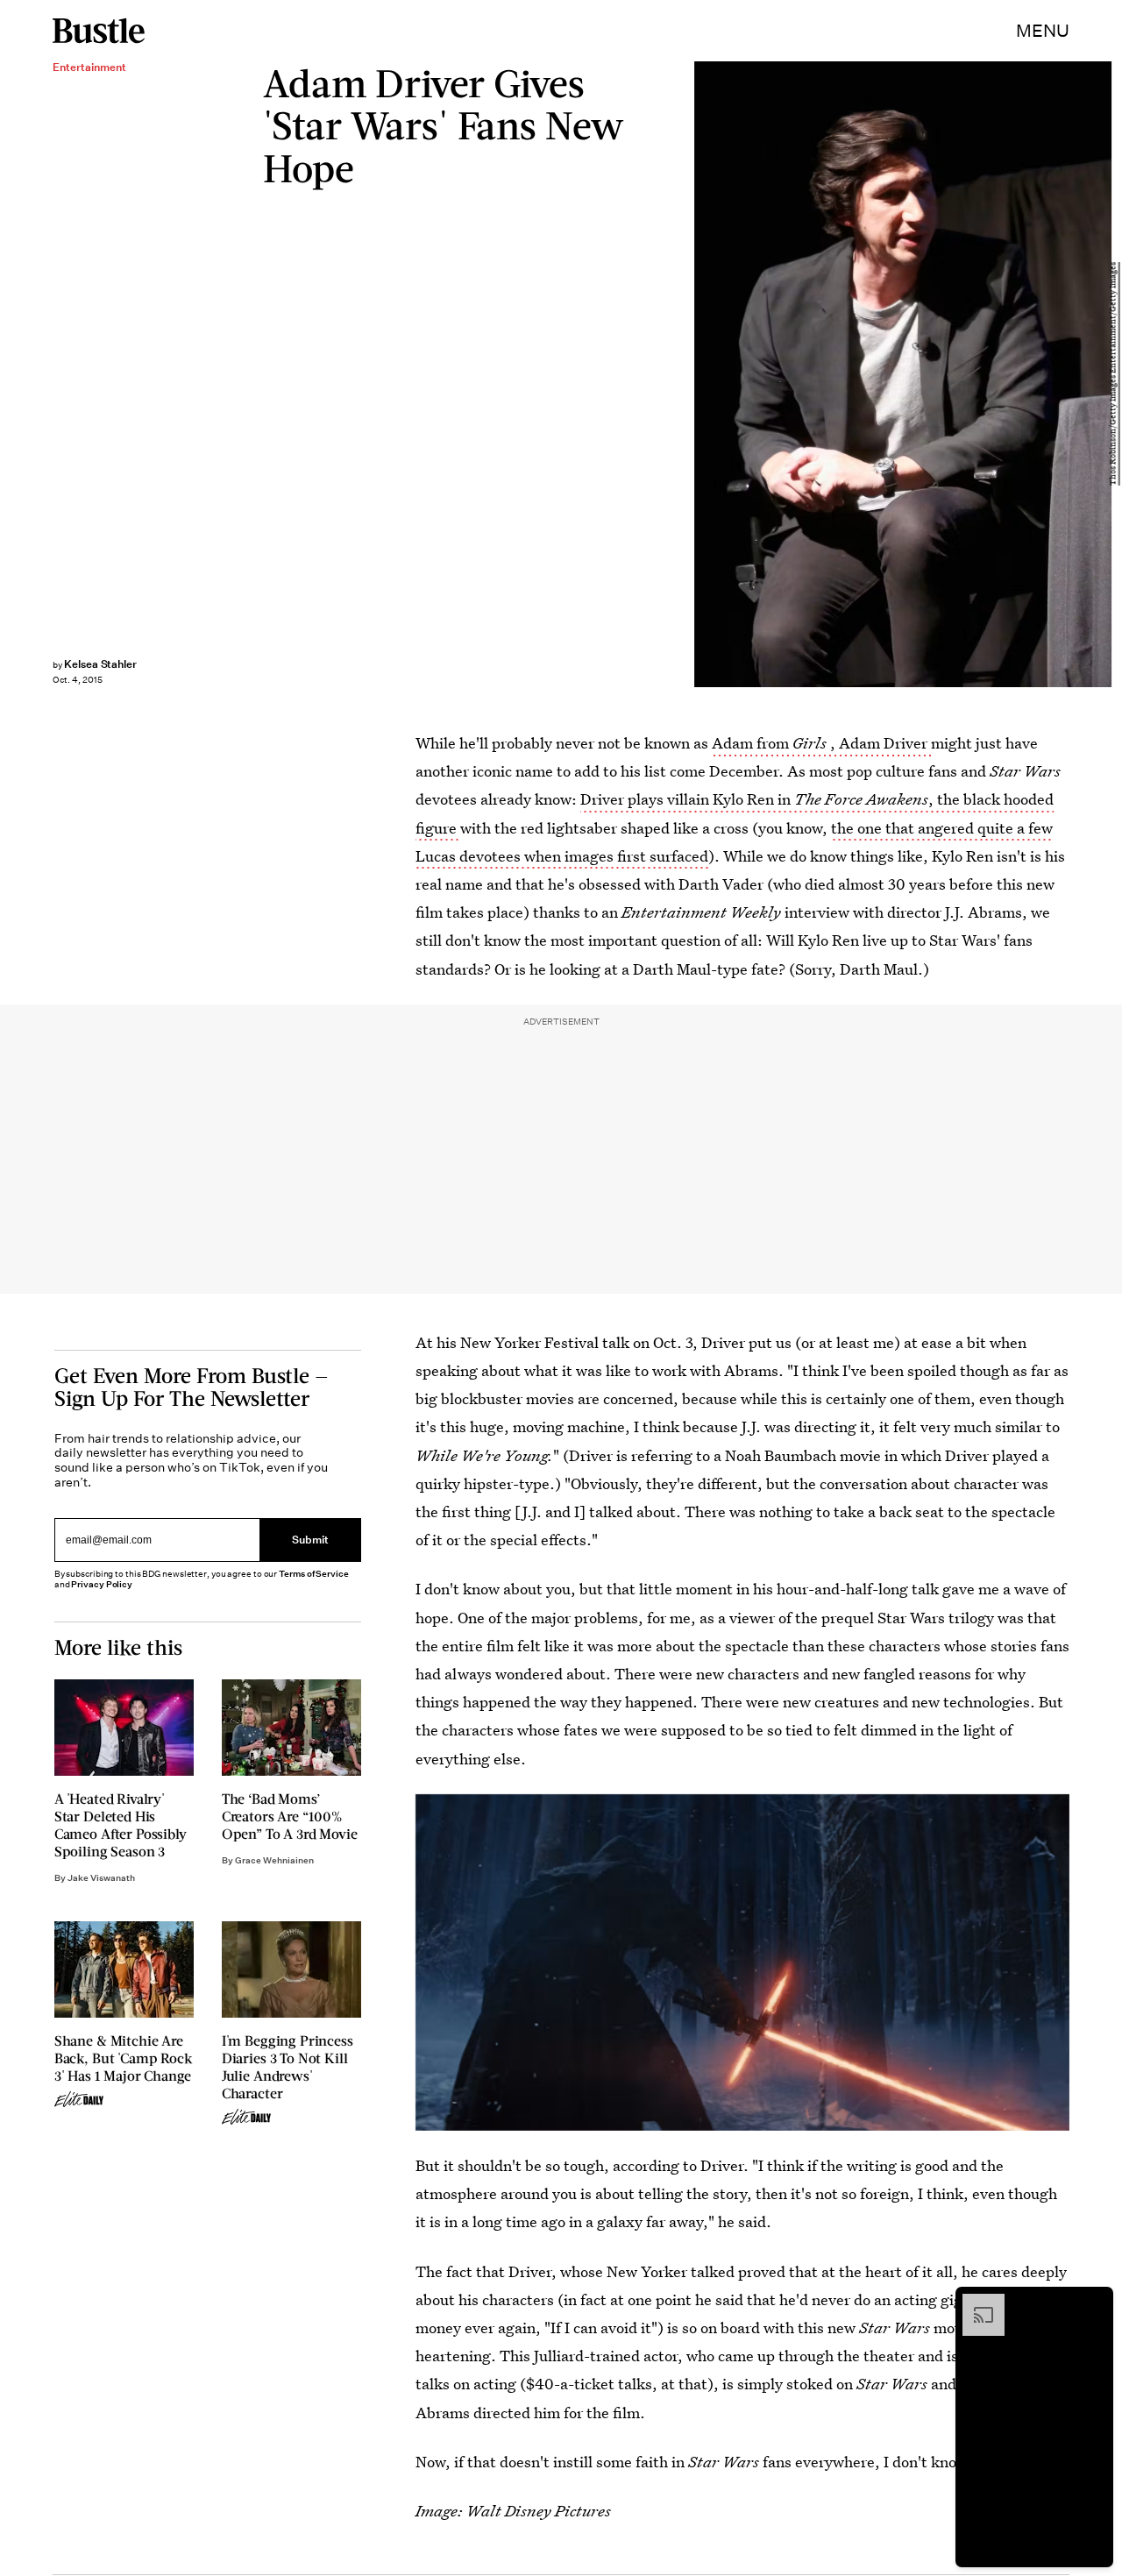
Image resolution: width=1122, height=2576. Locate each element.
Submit (310, 1540)
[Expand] (975, 2303)
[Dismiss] (1094, 2303)
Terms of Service (313, 1574)
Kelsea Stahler (100, 664)
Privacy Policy (102, 1584)
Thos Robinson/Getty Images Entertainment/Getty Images (1113, 375)
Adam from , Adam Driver (821, 743)
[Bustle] (99, 31)
